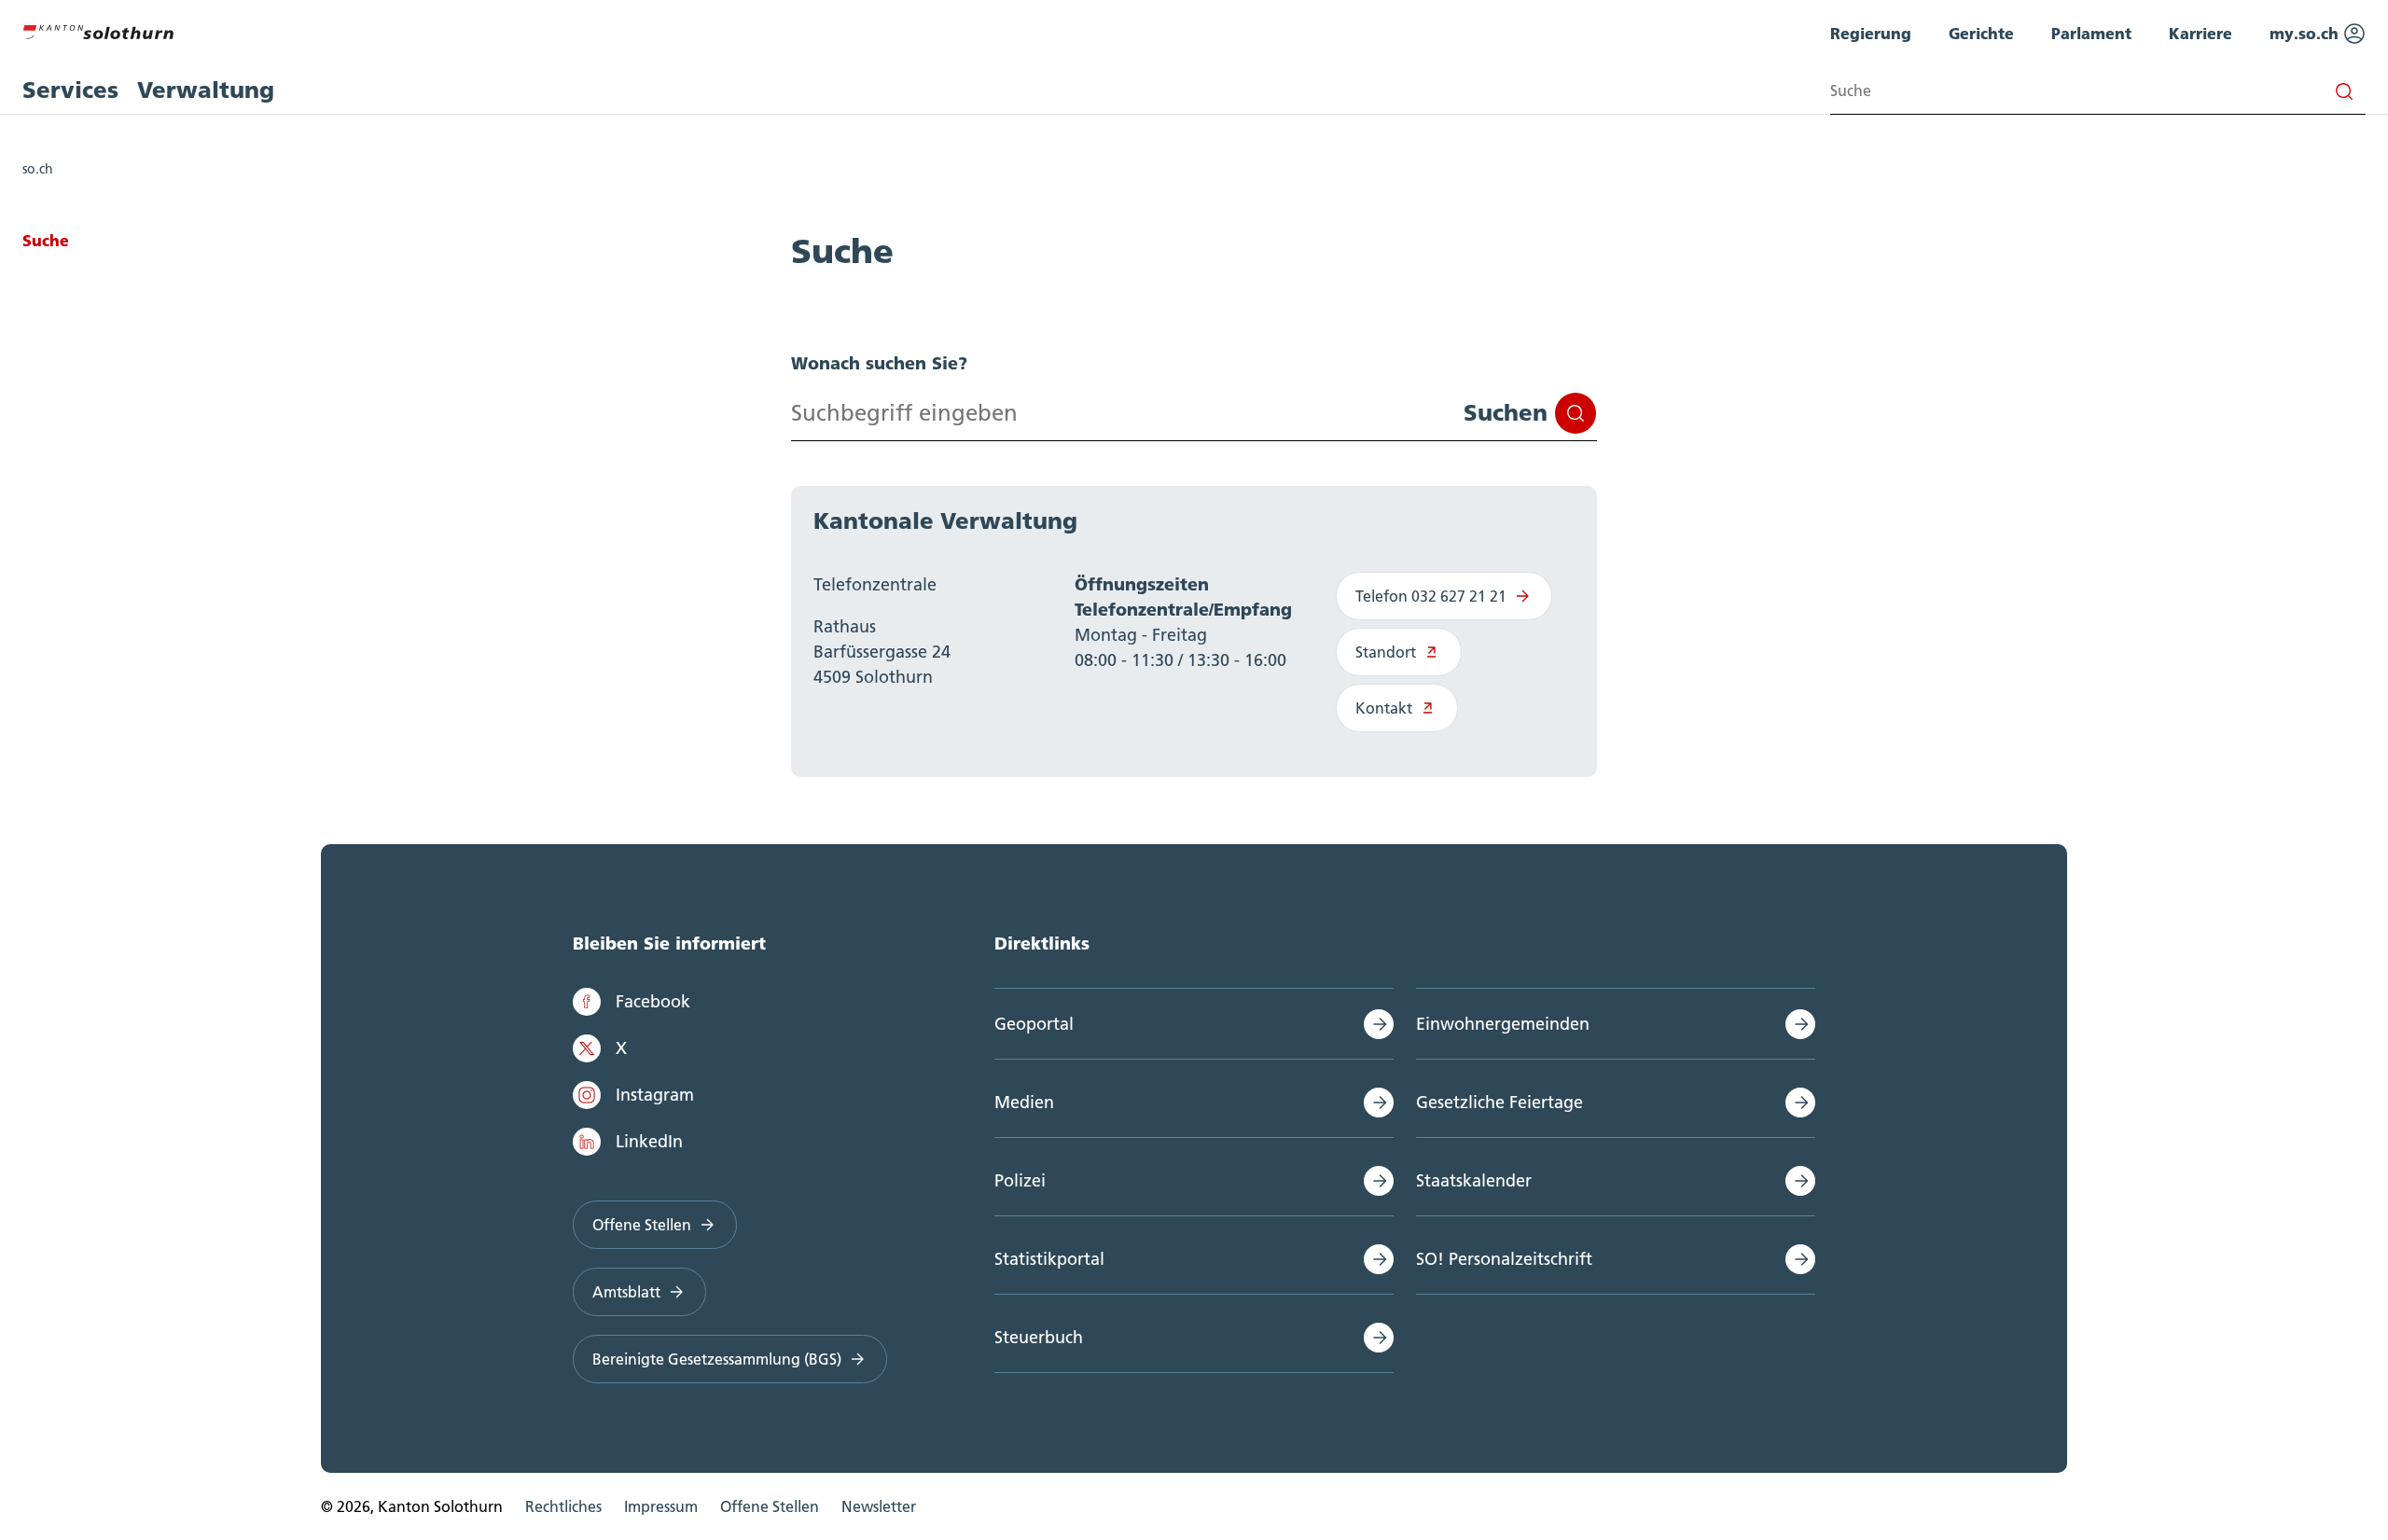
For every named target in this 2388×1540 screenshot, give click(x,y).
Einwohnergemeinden (1503, 1024)
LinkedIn (649, 1141)
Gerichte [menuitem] (1981, 33)
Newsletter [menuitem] (879, 1506)
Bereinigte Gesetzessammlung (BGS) (717, 1359)
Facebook (653, 1001)
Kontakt (1384, 708)
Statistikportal (1049, 1259)
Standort (1386, 652)
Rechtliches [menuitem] (563, 1506)
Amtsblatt (626, 1292)
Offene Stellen (642, 1225)
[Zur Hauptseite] (98, 30)
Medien (1024, 1102)
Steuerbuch (1039, 1337)
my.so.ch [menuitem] (2306, 33)
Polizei (1020, 1180)
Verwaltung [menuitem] (206, 90)
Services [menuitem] (70, 90)
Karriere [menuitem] (2201, 33)
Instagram (655, 1095)
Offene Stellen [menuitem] (770, 1506)
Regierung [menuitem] (1871, 33)
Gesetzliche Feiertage (1499, 1102)
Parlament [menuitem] (2091, 33)
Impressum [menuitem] (661, 1506)
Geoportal (1034, 1024)
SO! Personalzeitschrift (1504, 1259)
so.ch (38, 169)
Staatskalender (1474, 1180)
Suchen (1506, 413)
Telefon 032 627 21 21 (1431, 596)
